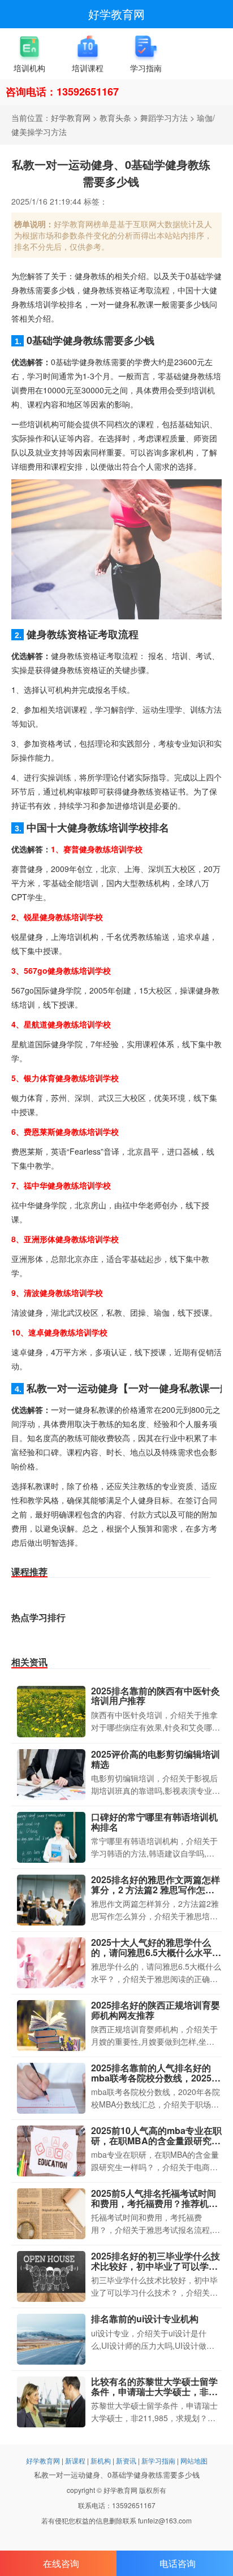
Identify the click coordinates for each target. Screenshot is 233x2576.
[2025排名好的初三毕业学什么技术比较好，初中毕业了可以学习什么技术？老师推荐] (51, 2276)
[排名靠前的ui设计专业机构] (51, 2339)
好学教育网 (116, 14)
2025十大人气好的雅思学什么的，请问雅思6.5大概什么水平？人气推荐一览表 (156, 1952)
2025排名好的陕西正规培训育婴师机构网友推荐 (156, 2010)
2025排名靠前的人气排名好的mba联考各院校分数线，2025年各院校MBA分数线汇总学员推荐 (156, 2078)
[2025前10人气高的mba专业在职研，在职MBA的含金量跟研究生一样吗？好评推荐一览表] (51, 2151)
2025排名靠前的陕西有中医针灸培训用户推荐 (156, 1696)
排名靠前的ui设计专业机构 (145, 2319)
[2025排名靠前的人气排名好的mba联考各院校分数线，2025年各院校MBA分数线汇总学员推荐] (51, 2088)
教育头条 (115, 118)
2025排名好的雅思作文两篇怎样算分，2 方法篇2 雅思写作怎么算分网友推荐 (156, 1889)
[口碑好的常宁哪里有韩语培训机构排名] (51, 1837)
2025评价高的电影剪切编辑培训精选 (156, 1759)
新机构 (101, 2460)
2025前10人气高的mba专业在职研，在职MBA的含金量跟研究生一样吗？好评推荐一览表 (156, 2140)
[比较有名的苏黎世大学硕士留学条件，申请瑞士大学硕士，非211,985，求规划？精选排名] (51, 2402)
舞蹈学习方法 (164, 118)
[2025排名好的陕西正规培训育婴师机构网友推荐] (51, 2026)
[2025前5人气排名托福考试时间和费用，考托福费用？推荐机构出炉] (51, 2214)
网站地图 (194, 2460)
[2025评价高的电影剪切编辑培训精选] (51, 1775)
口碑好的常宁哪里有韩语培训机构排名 (154, 1822)
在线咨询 (61, 2563)
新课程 (75, 2460)
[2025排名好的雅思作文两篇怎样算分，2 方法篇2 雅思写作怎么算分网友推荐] (51, 1900)
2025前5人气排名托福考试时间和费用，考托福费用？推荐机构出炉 (154, 2203)
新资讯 (126, 2460)
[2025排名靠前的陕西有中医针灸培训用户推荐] (51, 1712)
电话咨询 (178, 2563)
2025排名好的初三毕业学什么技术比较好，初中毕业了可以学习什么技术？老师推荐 (156, 2266)
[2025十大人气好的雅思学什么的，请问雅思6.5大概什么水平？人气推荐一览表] (51, 1963)
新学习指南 (158, 2460)
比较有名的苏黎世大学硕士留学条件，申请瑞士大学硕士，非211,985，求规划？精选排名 (154, 2391)
